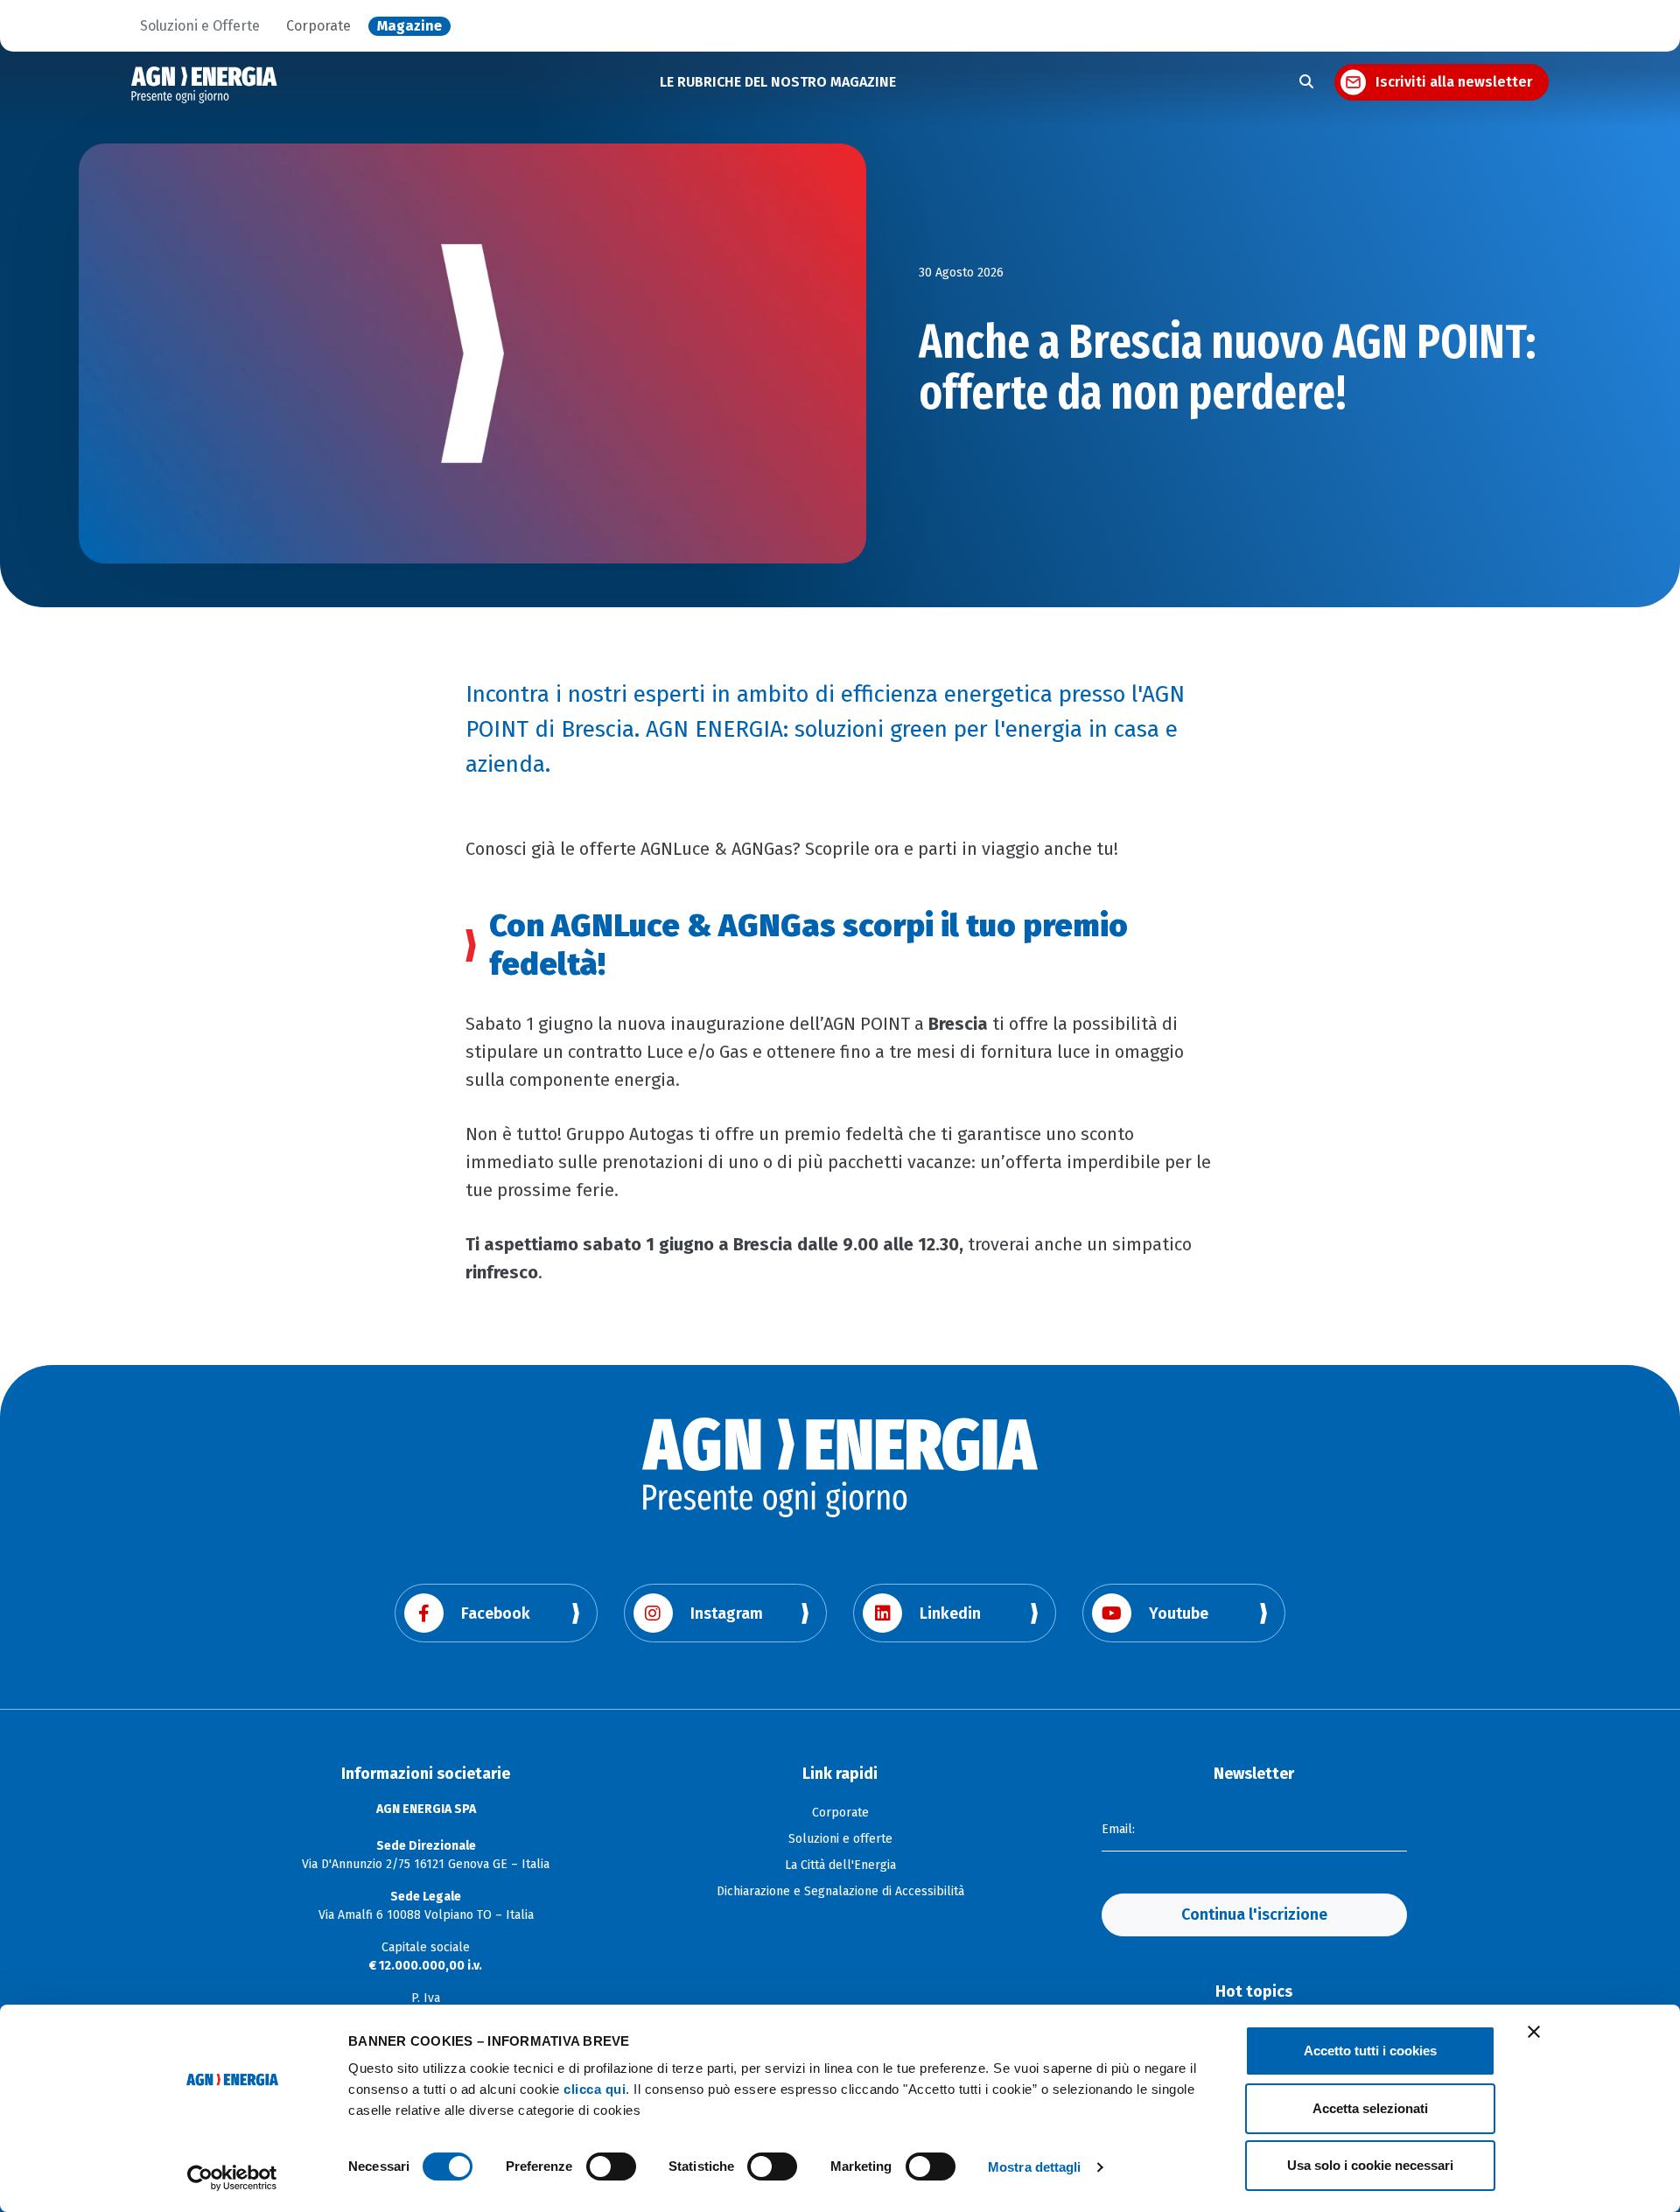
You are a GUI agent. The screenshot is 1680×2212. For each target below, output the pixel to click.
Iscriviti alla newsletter (1454, 82)
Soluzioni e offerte (840, 1839)
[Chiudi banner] (1534, 2032)
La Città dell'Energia (840, 1865)
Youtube (1179, 1613)
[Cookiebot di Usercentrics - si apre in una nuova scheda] (232, 2178)
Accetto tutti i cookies (1370, 2051)
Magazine (409, 26)
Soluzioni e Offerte (200, 26)
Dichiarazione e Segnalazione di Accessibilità (840, 1891)
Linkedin (950, 1613)
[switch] (611, 2166)
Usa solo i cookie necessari (1370, 2165)
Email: (1118, 1829)
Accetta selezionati (1370, 2108)
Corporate (318, 26)
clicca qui (595, 2089)
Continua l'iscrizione (1254, 1914)
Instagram (727, 1613)
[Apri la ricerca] (1306, 82)
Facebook (496, 1613)
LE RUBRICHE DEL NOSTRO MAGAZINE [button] (778, 82)
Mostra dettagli (1035, 2167)
